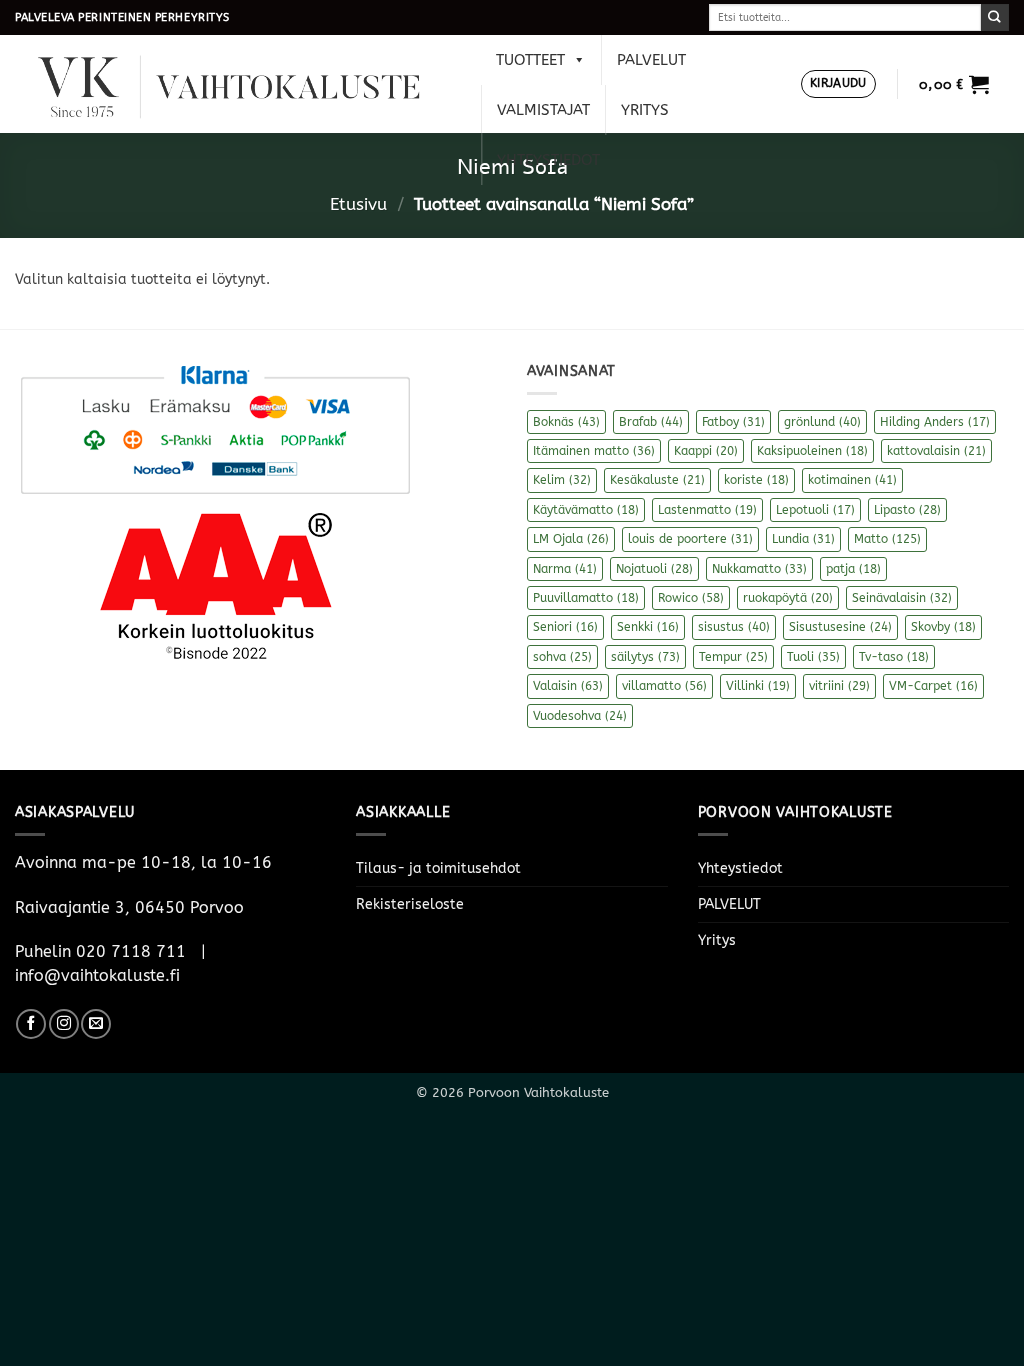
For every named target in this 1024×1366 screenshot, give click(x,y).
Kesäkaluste (657, 480)
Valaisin (568, 686)
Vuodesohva (580, 716)
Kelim (562, 480)
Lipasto (907, 510)
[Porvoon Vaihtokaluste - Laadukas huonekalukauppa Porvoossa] (243, 84)
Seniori (565, 627)
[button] (838, 84)
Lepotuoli (815, 510)
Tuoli (813, 657)
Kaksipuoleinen (812, 451)
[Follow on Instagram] (64, 1024)
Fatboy (733, 422)
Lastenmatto (707, 510)
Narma (565, 569)
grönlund (822, 422)
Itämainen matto (594, 451)
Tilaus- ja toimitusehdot (438, 868)
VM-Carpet (933, 686)
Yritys (645, 110)
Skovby (943, 627)
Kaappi (706, 451)
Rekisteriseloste (410, 904)
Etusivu (358, 204)
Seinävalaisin (902, 598)
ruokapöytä (788, 598)
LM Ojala (571, 539)
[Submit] (995, 17)
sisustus (734, 627)
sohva (562, 657)
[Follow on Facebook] (31, 1024)
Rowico (691, 598)
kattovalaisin (936, 451)
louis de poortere (690, 539)
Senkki (648, 627)
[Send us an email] (96, 1024)
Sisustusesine (840, 627)
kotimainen (852, 480)
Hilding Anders (935, 422)
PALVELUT (651, 60)
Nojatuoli (654, 569)
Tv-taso (894, 657)
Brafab (651, 422)
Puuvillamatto (586, 598)
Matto (887, 539)
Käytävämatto (586, 510)
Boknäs (566, 422)
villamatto (664, 686)
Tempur (733, 657)
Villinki (758, 686)
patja (853, 569)
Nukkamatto (759, 569)
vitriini (839, 686)
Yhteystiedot (548, 160)
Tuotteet (530, 60)
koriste (756, 480)
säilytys (645, 657)
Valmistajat (543, 110)
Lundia (803, 539)
